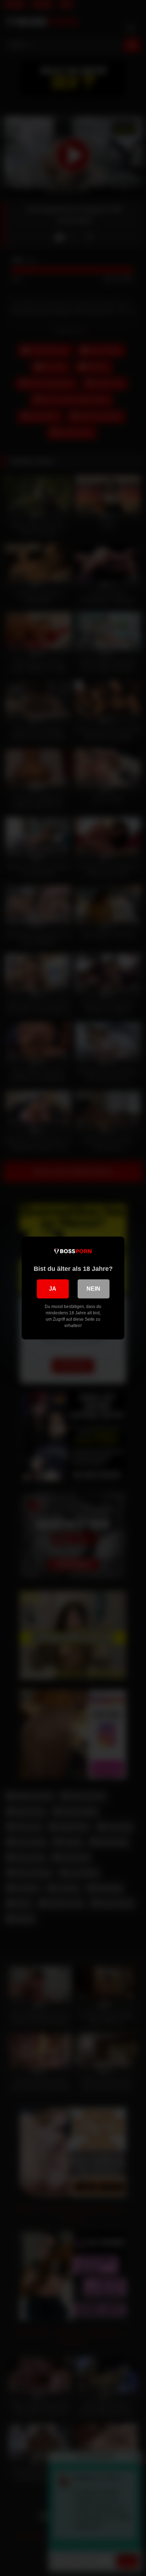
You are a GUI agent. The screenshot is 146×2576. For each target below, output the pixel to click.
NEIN (93, 1289)
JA (53, 1289)
